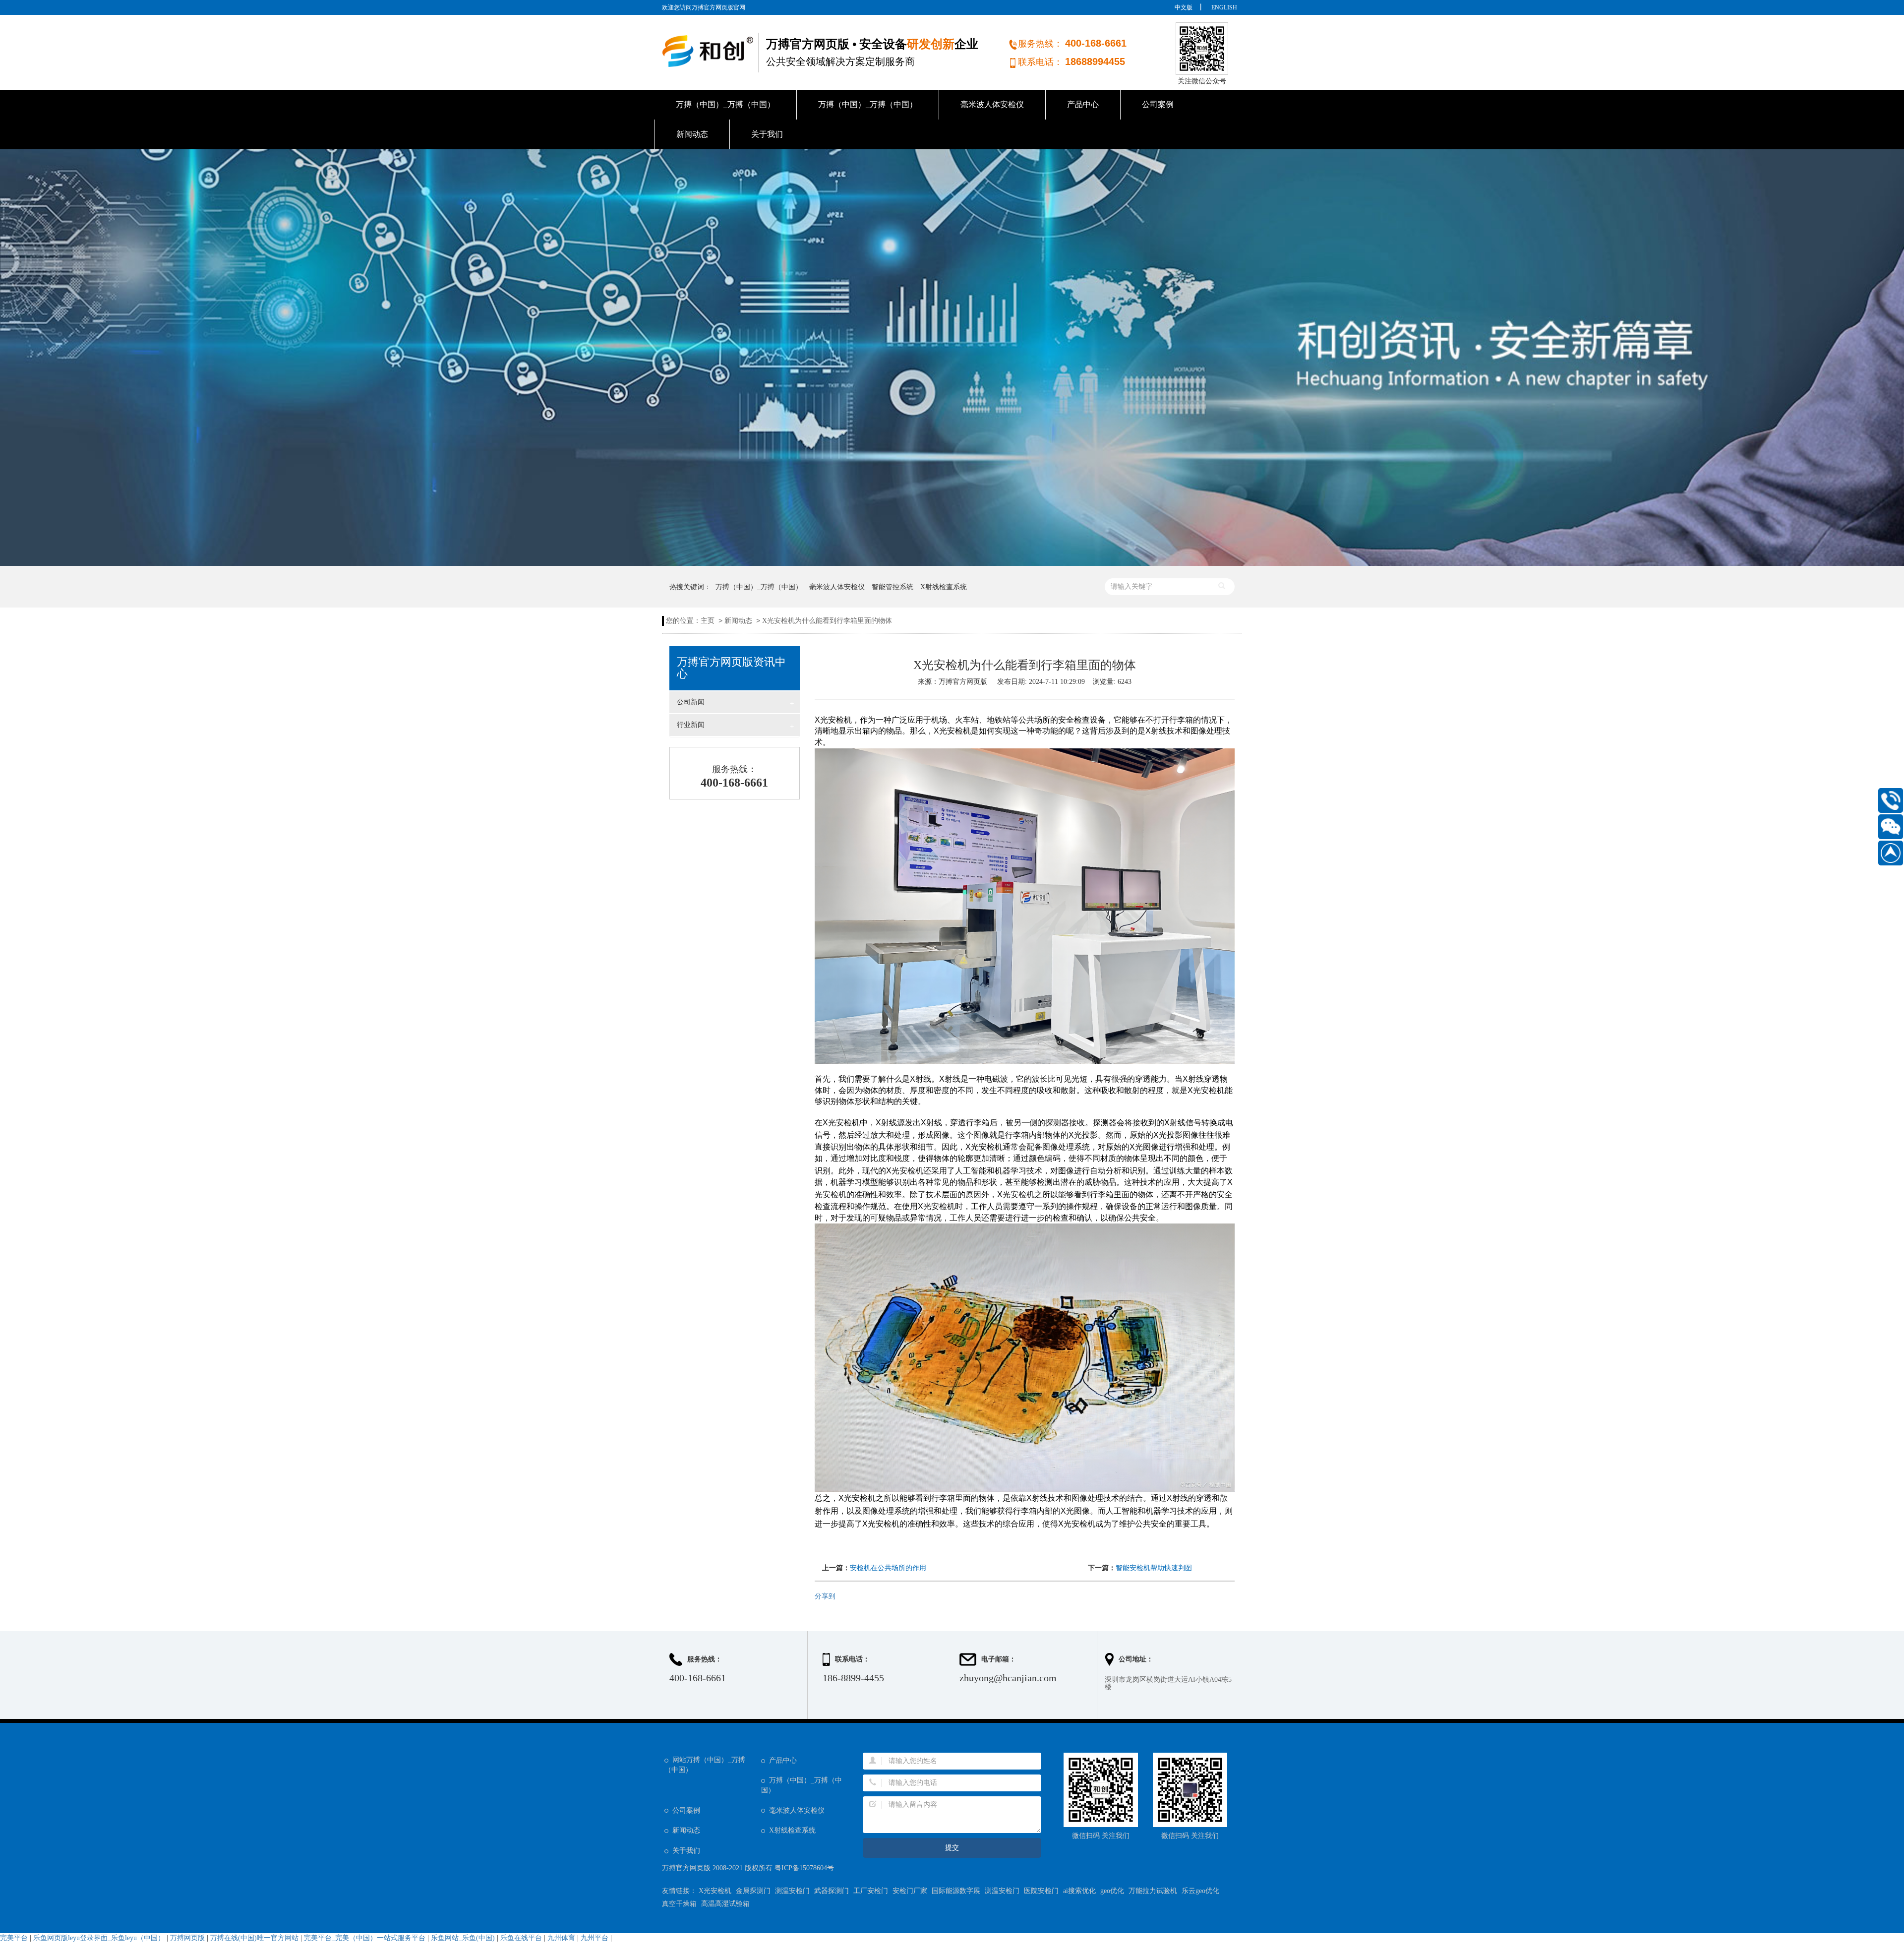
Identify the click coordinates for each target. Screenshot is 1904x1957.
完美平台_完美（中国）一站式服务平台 (365, 1938)
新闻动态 (692, 134)
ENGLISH (1224, 7)
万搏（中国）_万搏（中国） (725, 104)
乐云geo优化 (1200, 1891)
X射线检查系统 (944, 587)
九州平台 (595, 1938)
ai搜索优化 (1079, 1891)
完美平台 (14, 1938)
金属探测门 (753, 1891)
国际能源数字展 (956, 1891)
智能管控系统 (892, 587)
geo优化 (1112, 1891)
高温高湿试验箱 (725, 1904)
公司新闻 (735, 703)
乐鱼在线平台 (521, 1938)
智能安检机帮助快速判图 (1154, 1568)
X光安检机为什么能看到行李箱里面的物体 (827, 621)
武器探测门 (832, 1891)
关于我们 (767, 134)
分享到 (825, 1596)
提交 (952, 1848)
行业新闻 (735, 726)
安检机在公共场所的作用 (888, 1568)
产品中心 (1083, 104)
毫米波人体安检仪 (992, 104)
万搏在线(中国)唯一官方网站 (254, 1938)
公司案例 (1158, 104)
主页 (708, 621)
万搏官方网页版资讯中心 (731, 668)
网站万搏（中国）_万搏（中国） (705, 1765)
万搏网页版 (187, 1938)
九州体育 (561, 1938)
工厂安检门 (871, 1891)
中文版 (1184, 7)
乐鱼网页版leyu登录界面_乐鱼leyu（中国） (99, 1938)
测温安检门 (792, 1891)
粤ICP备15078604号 (804, 1868)
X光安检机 (715, 1891)
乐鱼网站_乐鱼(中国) (463, 1938)
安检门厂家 (910, 1891)
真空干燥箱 (679, 1904)
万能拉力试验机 (1153, 1891)
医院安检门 (1041, 1891)
